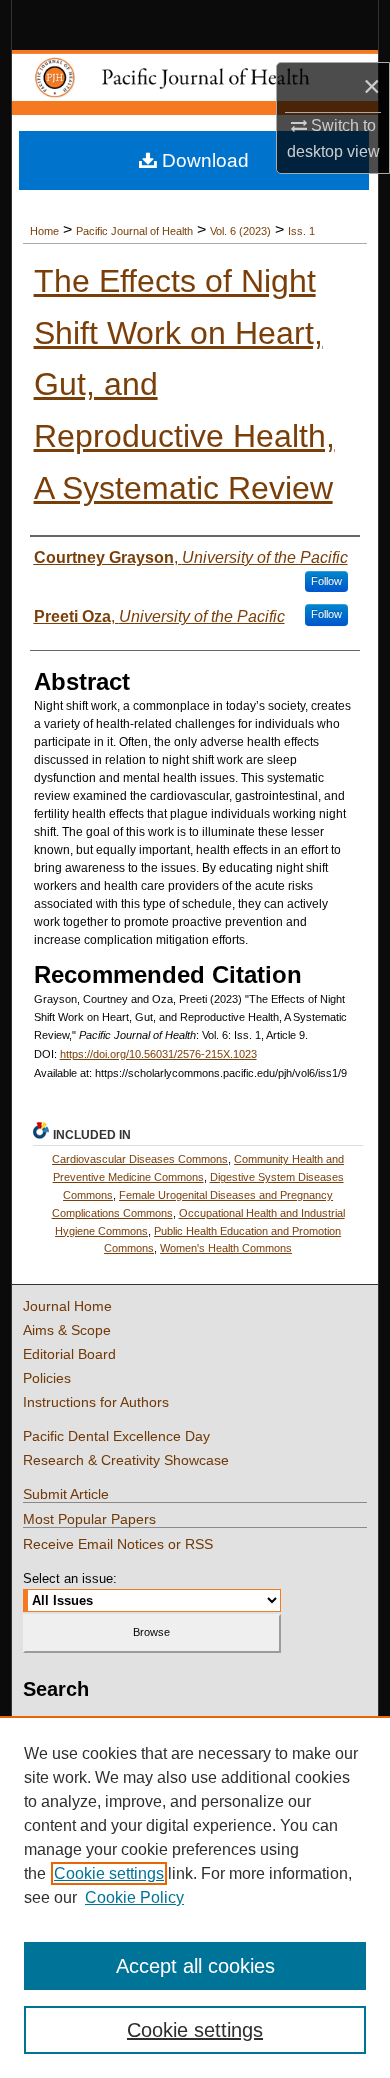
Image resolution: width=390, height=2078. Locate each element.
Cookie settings (109, 1873)
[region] (195, 1897)
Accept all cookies (195, 1966)
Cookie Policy (134, 1897)
